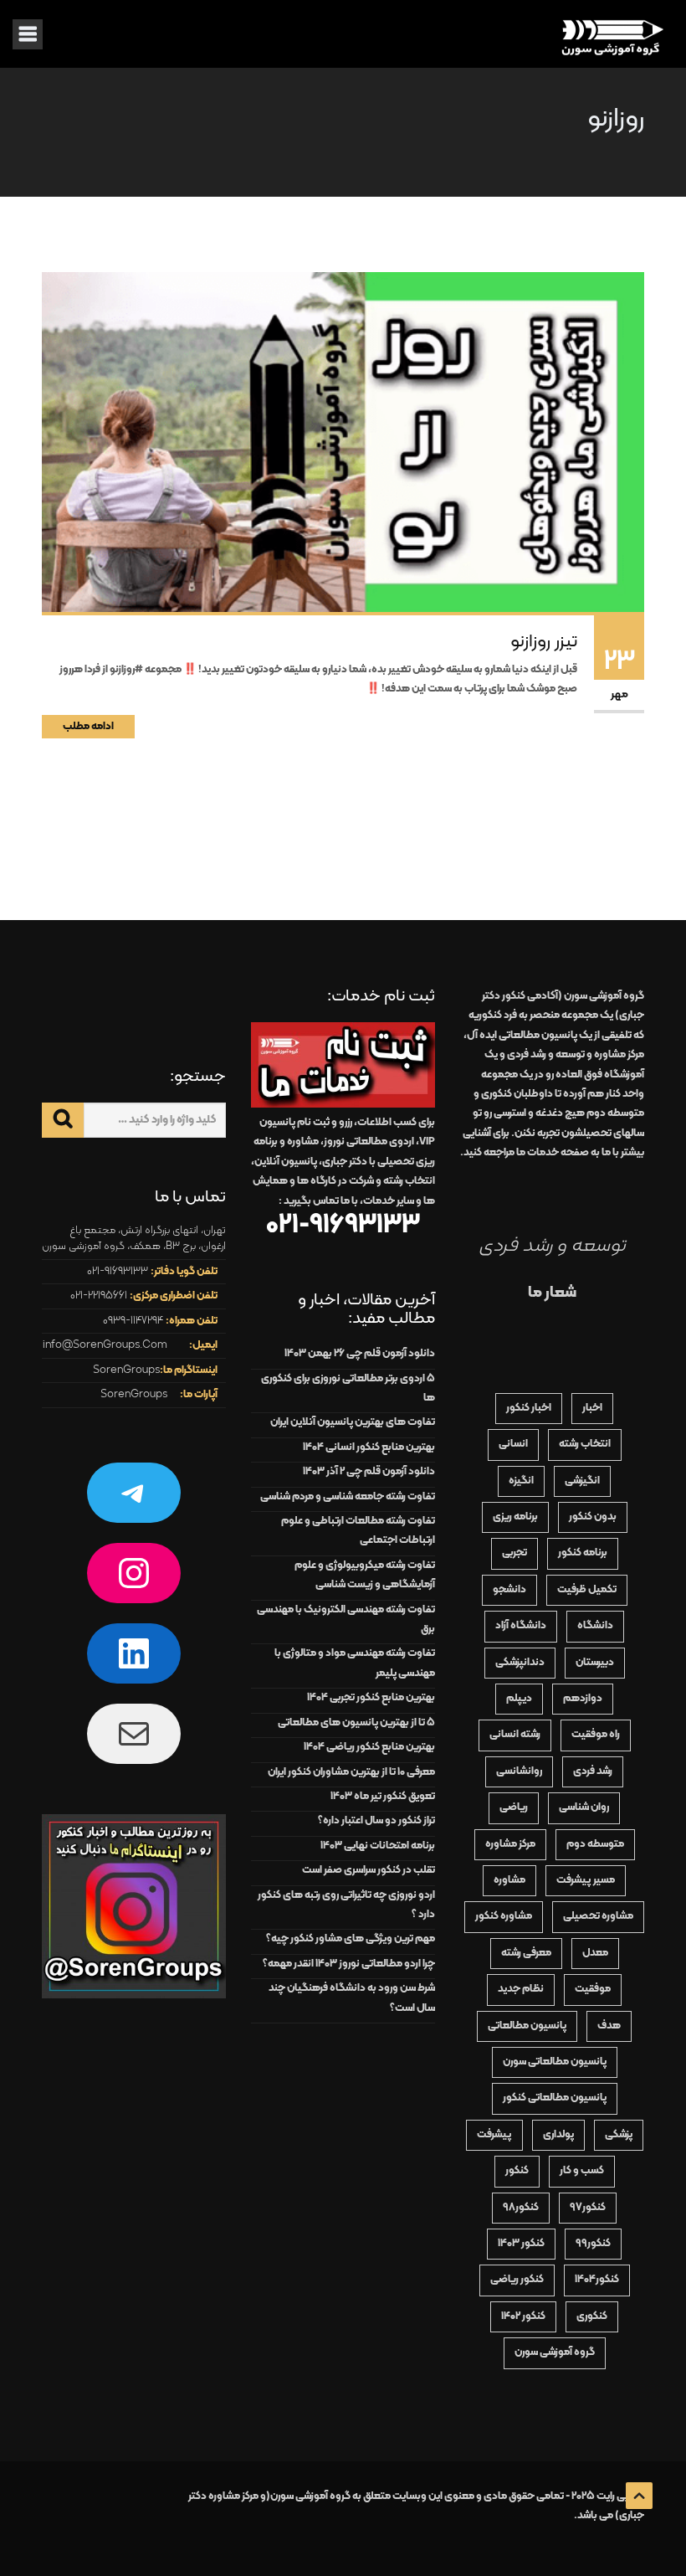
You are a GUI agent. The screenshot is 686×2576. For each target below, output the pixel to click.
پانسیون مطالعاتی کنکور (555, 2098)
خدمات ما (538, 1153)
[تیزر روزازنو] (343, 443)
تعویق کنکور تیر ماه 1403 (383, 1797)
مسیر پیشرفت (586, 1880)
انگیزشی (582, 1481)
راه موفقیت (596, 1735)
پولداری (558, 2135)
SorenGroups (126, 1370)
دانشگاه (595, 1626)
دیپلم (519, 1699)
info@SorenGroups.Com (105, 1345)
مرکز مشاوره (510, 1844)
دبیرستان (595, 1663)
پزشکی (619, 2135)
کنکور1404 (597, 2280)
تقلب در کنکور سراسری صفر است (369, 1870)
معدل (595, 1953)
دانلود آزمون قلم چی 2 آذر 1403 (369, 1472)
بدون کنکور (593, 1517)
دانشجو (509, 1590)
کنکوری (592, 2316)
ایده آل (522, 1036)
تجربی (514, 1553)
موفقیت (593, 1989)
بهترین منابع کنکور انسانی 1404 (369, 1447)
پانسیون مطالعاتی (527, 2026)
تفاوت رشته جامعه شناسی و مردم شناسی (348, 1497)
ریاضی (514, 1807)
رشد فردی (593, 1771)
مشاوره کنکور (504, 1916)
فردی (576, 1055)
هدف (609, 2026)
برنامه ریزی (515, 1517)
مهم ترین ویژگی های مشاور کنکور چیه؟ (351, 1939)
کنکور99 (593, 2244)
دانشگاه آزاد (521, 1626)
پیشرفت (494, 2135)
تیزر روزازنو (544, 642)
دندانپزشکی (520, 1663)
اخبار (592, 1408)
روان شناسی (584, 1807)
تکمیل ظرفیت (587, 1590)
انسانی (513, 1444)
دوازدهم (583, 1699)
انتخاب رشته (585, 1444)
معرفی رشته (526, 1953)
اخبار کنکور (529, 1408)
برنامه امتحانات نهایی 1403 (378, 1846)
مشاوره (509, 1880)
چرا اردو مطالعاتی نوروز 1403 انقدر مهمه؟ (349, 1964)
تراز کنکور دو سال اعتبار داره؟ (376, 1821)
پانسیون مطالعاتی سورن (555, 2062)
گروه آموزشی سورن (555, 2352)
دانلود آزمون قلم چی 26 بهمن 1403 (360, 1354)
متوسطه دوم (595, 1844)
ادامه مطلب (88, 727)
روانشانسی (519, 1771)
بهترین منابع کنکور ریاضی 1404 (369, 1747)
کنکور (517, 2171)
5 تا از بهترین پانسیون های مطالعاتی (356, 1723)
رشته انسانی (515, 1735)
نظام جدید (521, 1989)
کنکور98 (521, 2208)
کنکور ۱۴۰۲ (523, 2316)
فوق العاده (600, 1075)
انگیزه (521, 1481)
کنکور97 (588, 2208)
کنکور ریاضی (517, 2280)
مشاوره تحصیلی (598, 1916)
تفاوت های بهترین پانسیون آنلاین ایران (353, 1422)
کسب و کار (582, 2171)
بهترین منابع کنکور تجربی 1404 (371, 1698)
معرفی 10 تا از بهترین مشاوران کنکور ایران (351, 1772)
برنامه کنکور (583, 1553)
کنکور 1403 (521, 2244)
